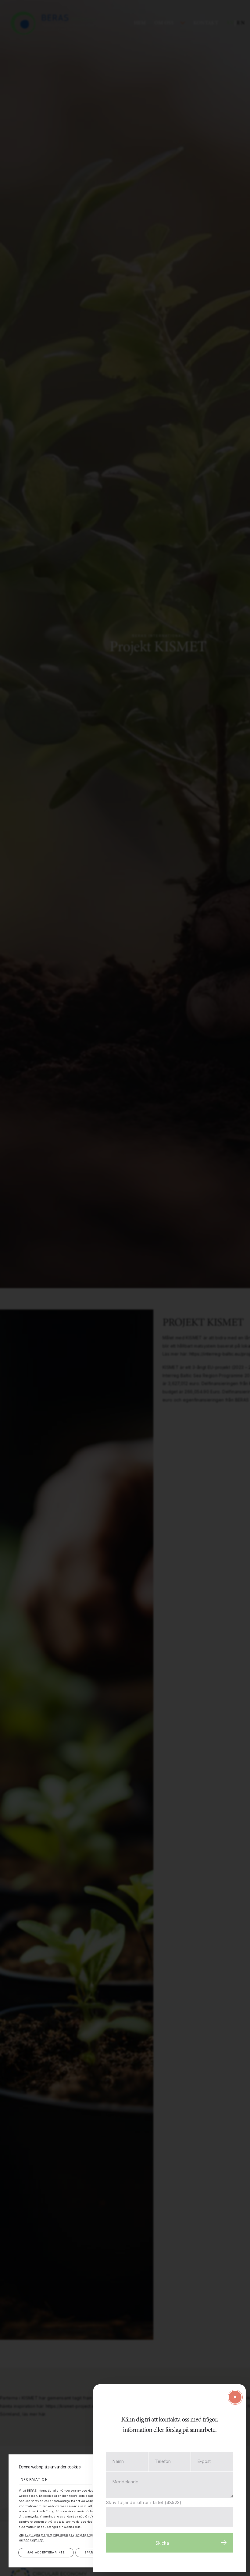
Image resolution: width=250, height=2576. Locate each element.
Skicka (162, 2543)
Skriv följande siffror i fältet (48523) (144, 2502)
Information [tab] (34, 2479)
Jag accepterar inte (46, 2552)
